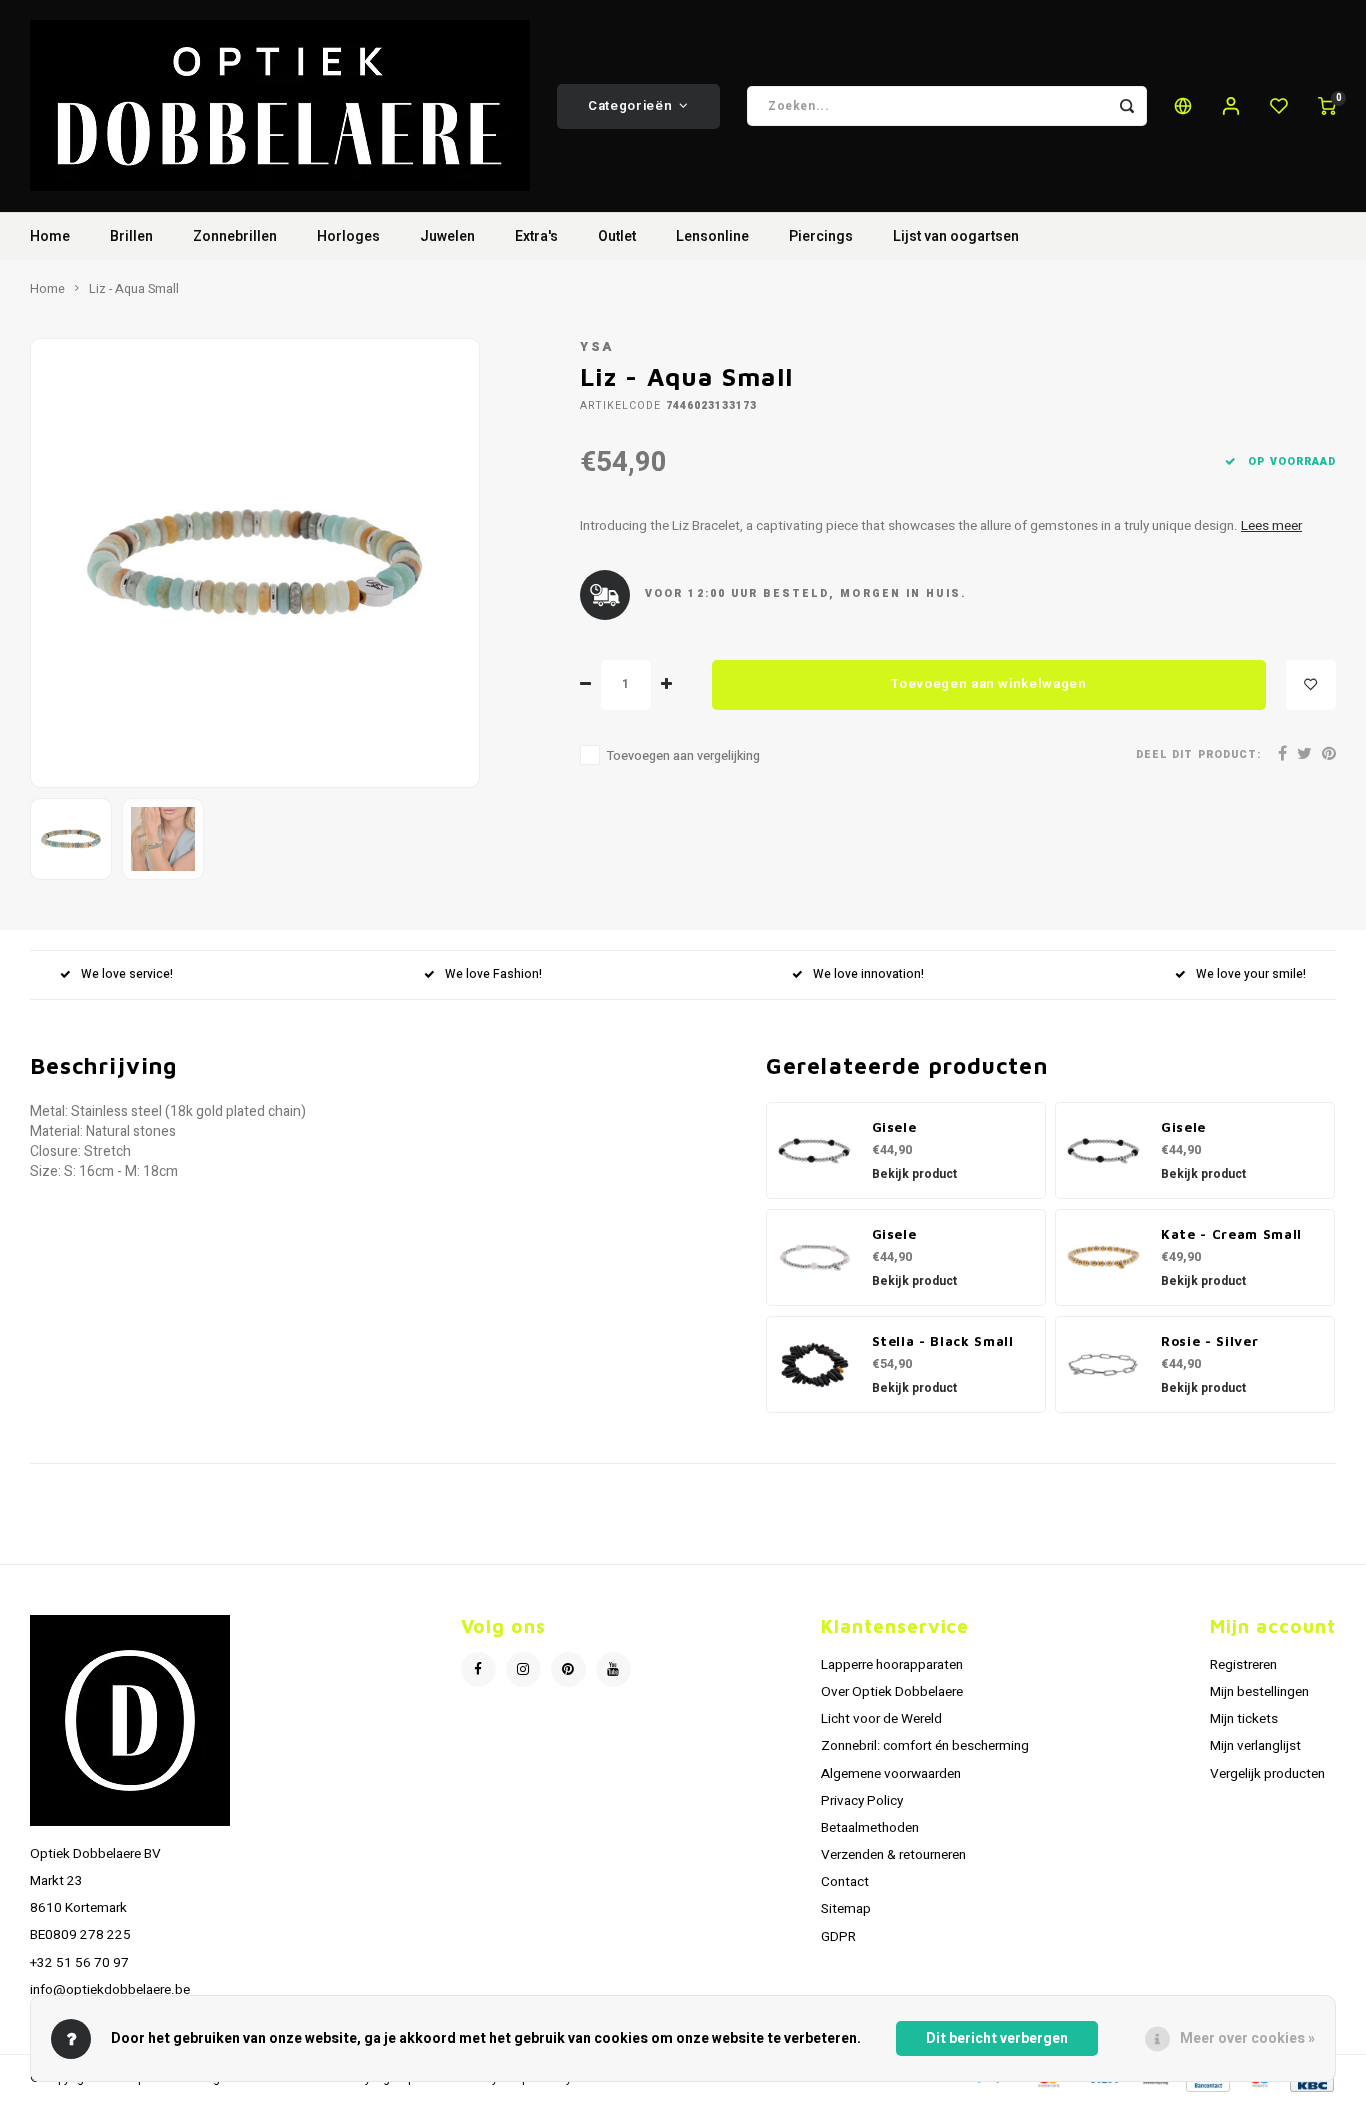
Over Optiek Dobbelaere (892, 1692)
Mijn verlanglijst (1255, 1746)
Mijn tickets (1244, 1719)
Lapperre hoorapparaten (892, 1665)
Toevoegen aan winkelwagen (989, 684)
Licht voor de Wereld (881, 1719)
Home (50, 236)
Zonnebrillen (235, 236)
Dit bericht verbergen (997, 2038)
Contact (845, 1882)
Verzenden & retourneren (893, 1855)
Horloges (348, 236)
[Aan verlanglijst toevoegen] (1311, 685)
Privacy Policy (862, 1801)
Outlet (617, 236)
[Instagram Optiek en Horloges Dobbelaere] (523, 1669)
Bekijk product (914, 1174)
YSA (597, 347)
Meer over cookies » (1247, 2038)
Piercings (821, 236)
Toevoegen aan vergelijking (683, 756)
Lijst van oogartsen (956, 236)
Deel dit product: (1198, 754)
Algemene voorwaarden (891, 1774)
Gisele (894, 1127)
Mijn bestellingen (1259, 1692)
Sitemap (846, 1909)
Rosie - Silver (1209, 1341)
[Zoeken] (1127, 106)
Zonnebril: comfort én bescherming (925, 1746)
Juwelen (447, 236)
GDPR (838, 1937)
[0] (1327, 106)
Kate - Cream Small (1231, 1234)
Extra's (536, 236)
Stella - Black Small (943, 1341)
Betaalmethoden (870, 1828)
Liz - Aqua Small (134, 289)
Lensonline (712, 236)
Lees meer (1271, 526)
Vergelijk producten (1267, 1774)
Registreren (1243, 1665)
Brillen (131, 236)
